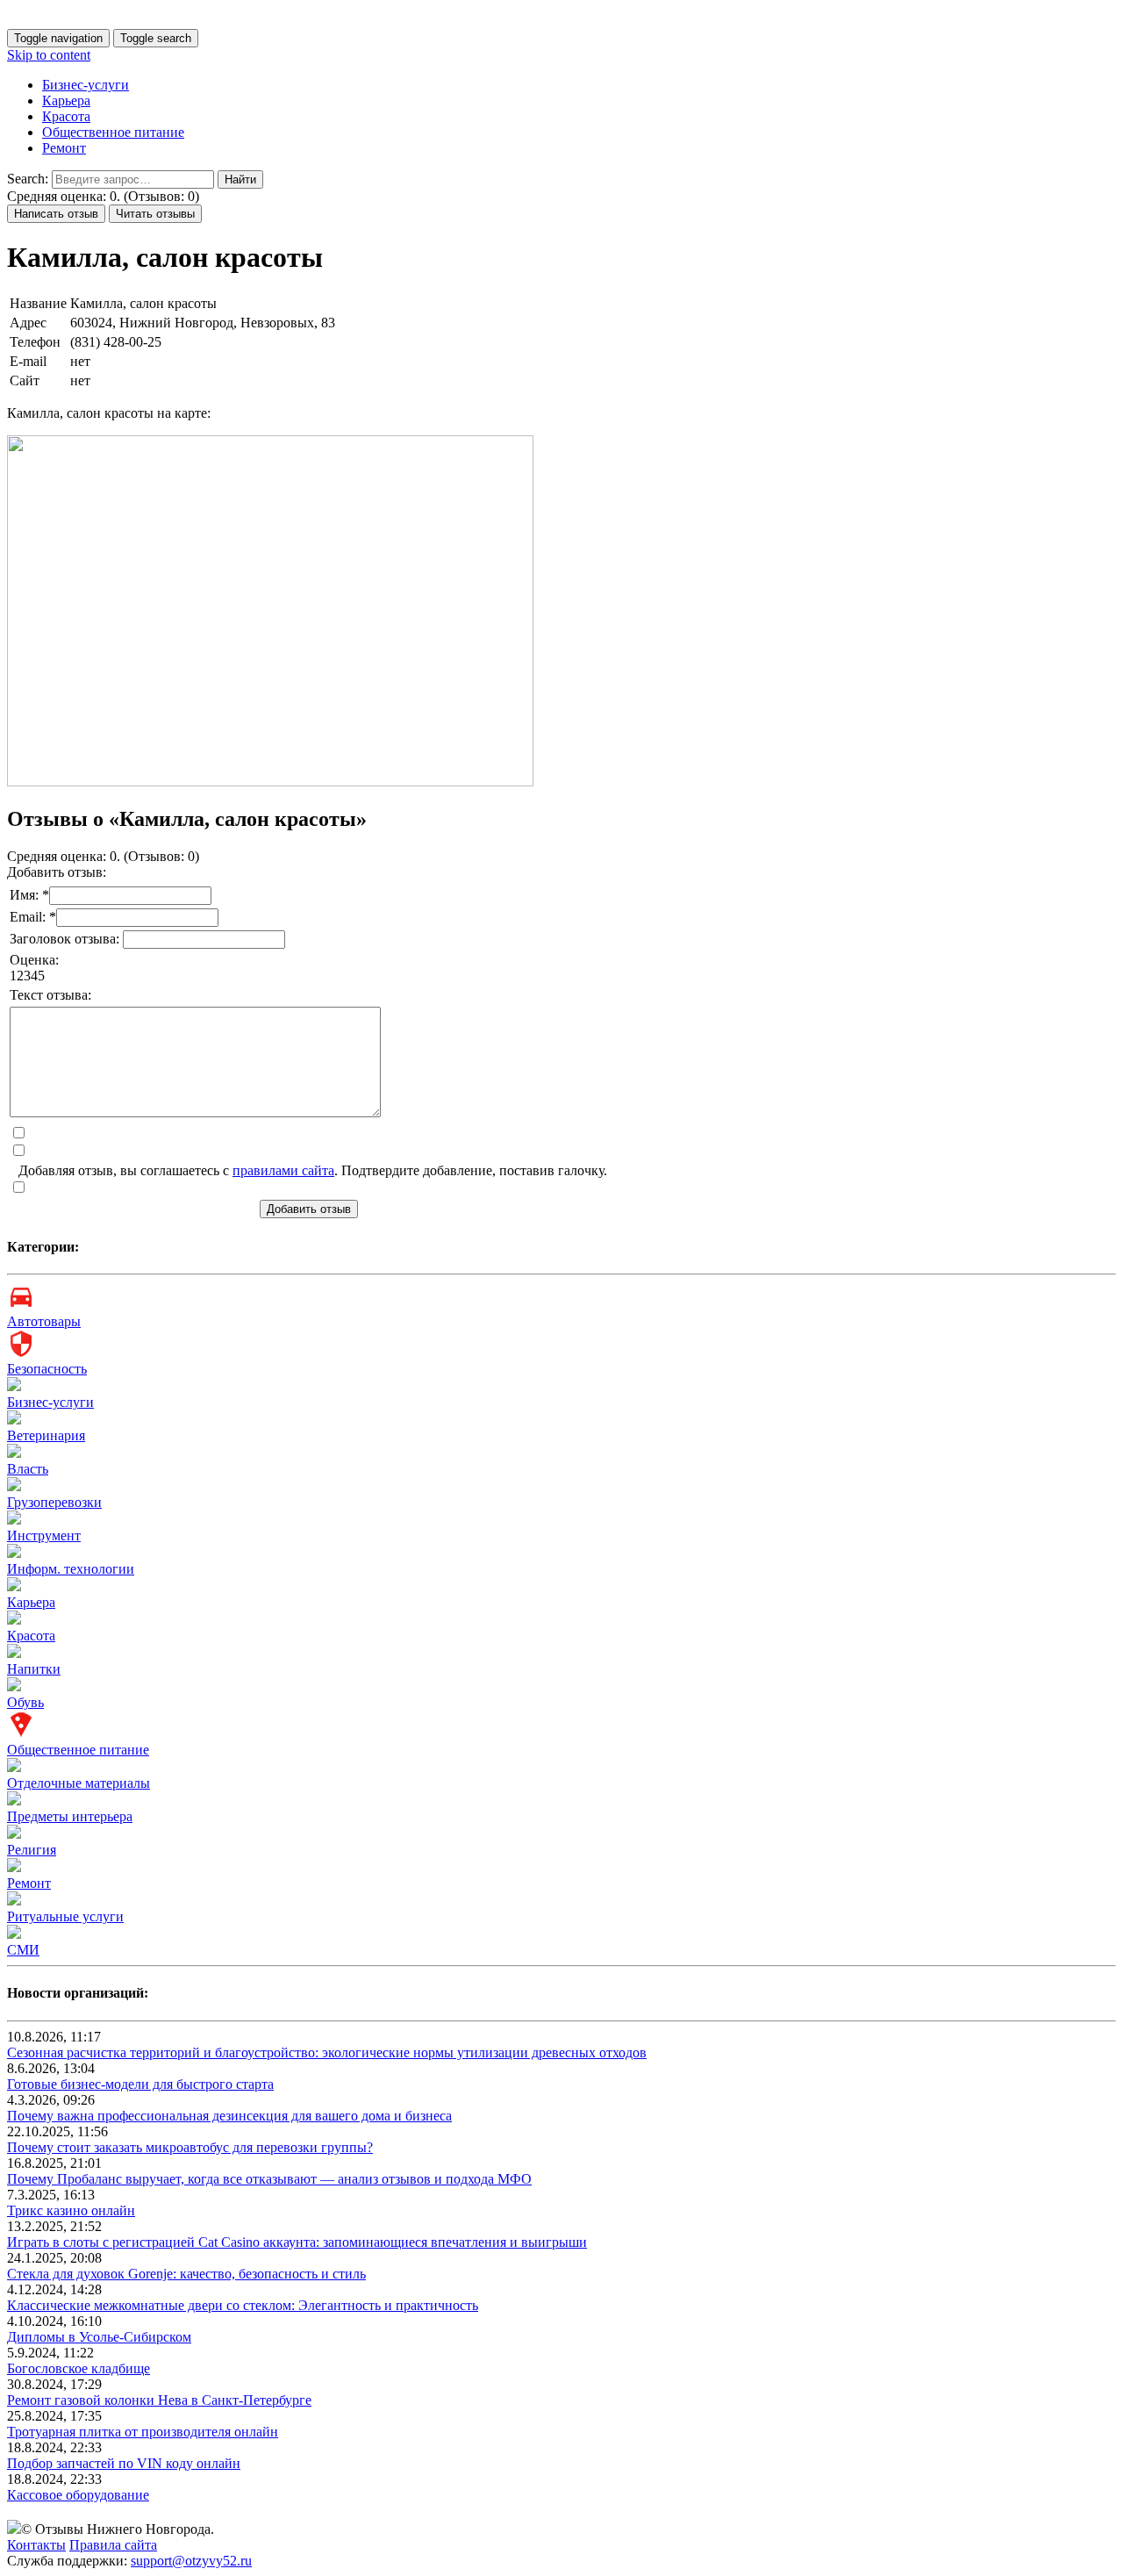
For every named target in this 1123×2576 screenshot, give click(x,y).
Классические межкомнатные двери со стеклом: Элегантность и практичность (243, 2305)
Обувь (25, 1702)
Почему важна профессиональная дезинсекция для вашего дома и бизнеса (229, 2116)
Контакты (36, 2545)
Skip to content (49, 55)
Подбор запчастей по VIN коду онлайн (124, 2463)
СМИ (23, 1950)
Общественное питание (113, 132)
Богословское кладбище (79, 2368)
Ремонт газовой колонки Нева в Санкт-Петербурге (159, 2400)
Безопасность (47, 1369)
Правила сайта (113, 2545)
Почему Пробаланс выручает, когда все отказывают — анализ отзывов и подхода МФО (269, 2179)
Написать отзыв (56, 214)
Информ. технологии (71, 1569)
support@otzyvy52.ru (191, 2561)
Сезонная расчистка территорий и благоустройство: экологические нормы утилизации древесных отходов (327, 2052)
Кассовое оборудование (78, 2495)
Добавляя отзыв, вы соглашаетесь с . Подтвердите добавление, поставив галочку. (313, 1170)
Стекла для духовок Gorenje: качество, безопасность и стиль (186, 2274)
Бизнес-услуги (86, 85)
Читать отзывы (155, 214)
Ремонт (64, 148)
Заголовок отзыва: (66, 939)
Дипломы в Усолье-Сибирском (99, 2337)
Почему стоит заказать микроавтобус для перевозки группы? (190, 2147)
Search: (28, 179)
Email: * (33, 917)
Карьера (66, 100)
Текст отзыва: (50, 995)
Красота (66, 116)
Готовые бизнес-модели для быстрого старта (140, 2084)
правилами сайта (283, 1170)
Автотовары (44, 1321)
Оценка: (34, 960)
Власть (28, 1469)
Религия (32, 1850)
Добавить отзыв (309, 1209)
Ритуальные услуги (65, 1916)
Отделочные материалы (79, 1783)
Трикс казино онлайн (71, 2210)
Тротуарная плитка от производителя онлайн (143, 2432)
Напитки (34, 1669)
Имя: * (29, 895)
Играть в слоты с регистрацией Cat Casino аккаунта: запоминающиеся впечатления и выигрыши (297, 2242)
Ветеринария (46, 1435)
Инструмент (44, 1536)
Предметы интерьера (70, 1816)
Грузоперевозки (54, 1502)
